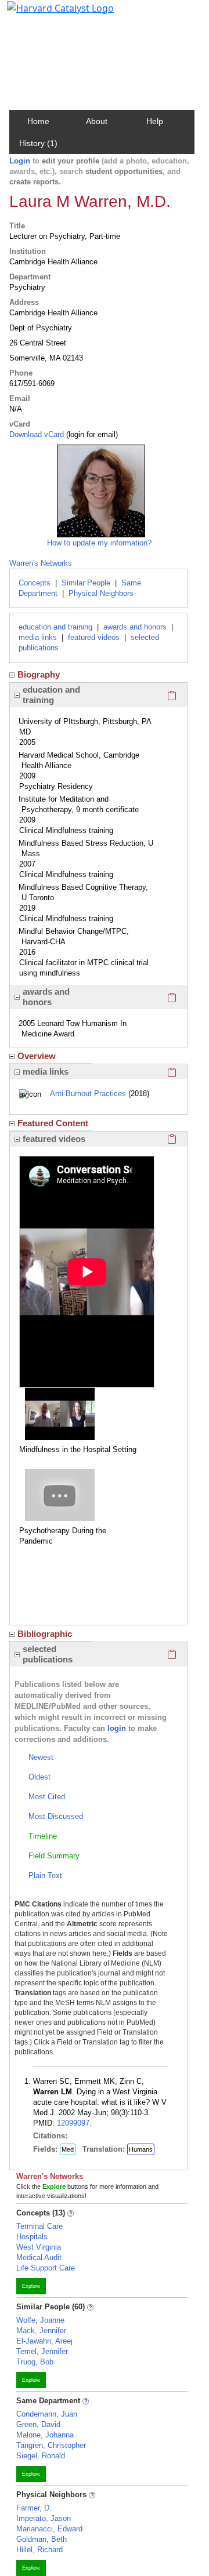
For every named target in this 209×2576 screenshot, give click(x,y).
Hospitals (32, 2237)
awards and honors (135, 627)
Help (155, 121)
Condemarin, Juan (47, 2414)
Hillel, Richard (39, 2550)
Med (68, 2149)
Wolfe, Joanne (40, 2320)
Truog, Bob (35, 2362)
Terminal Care (39, 2226)
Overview (37, 1056)
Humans (141, 2149)
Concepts (35, 583)
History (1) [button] (38, 143)
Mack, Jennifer (41, 2331)
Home (38, 121)
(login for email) (91, 434)
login (117, 1728)
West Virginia (39, 2247)
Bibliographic (45, 1634)
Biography (39, 674)
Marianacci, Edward (49, 2529)
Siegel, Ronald (41, 2456)
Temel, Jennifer (42, 2351)
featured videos (94, 637)
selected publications (48, 1654)
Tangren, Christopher (51, 2445)
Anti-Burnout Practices (88, 1094)
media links (38, 637)
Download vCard (37, 434)
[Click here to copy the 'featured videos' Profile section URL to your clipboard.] (172, 1139)
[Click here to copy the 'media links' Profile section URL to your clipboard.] (172, 1072)
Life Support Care (46, 2268)
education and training (55, 627)
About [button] (97, 121)
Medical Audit (39, 2257)
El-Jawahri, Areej (44, 2341)
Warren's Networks (41, 563)
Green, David (38, 2424)
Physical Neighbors (101, 593)
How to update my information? (99, 543)
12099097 (73, 2123)
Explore (31, 2286)
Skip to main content (48, 14)
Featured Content (53, 1123)
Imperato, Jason (44, 2518)
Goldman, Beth (42, 2539)
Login (20, 161)
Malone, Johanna (45, 2435)
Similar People (86, 583)
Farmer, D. (34, 2508)
